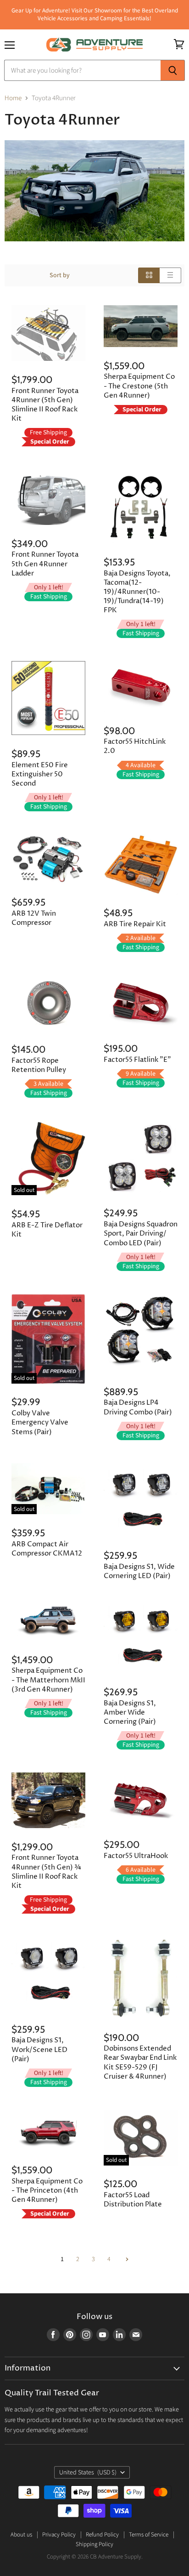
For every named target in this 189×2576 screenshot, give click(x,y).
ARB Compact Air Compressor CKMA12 (47, 1549)
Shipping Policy (94, 2544)
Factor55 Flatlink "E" (137, 1060)
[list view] (170, 275)
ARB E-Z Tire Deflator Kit (47, 1230)
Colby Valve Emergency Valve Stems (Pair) (40, 1422)
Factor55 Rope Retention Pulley (39, 1065)
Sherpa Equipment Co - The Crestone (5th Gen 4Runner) (139, 386)
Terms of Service (149, 2535)
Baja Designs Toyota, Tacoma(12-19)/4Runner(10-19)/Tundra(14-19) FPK (137, 592)
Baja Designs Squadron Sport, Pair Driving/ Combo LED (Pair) (141, 1234)
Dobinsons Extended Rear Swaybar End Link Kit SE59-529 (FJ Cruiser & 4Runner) (140, 2062)
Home (13, 98)
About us (21, 2535)
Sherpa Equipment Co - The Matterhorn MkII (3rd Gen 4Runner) (48, 1680)
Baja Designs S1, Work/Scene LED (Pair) (39, 2049)
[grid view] (149, 275)
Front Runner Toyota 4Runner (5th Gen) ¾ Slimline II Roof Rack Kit (46, 1872)
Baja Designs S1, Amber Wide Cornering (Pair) (130, 1713)
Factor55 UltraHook (136, 1856)
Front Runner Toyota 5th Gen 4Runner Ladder (45, 564)
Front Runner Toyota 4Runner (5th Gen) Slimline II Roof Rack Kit (45, 405)
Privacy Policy (59, 2535)
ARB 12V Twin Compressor (34, 918)
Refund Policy (102, 2535)
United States (88, 2473)
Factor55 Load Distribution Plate (133, 2200)
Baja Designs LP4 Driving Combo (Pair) (138, 1407)
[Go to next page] (126, 2259)
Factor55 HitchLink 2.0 (135, 746)
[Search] (173, 70)
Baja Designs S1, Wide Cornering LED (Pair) (139, 1571)
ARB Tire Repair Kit (135, 924)
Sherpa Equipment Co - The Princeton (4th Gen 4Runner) (47, 2191)
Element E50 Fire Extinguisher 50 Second (40, 774)
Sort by (60, 275)
